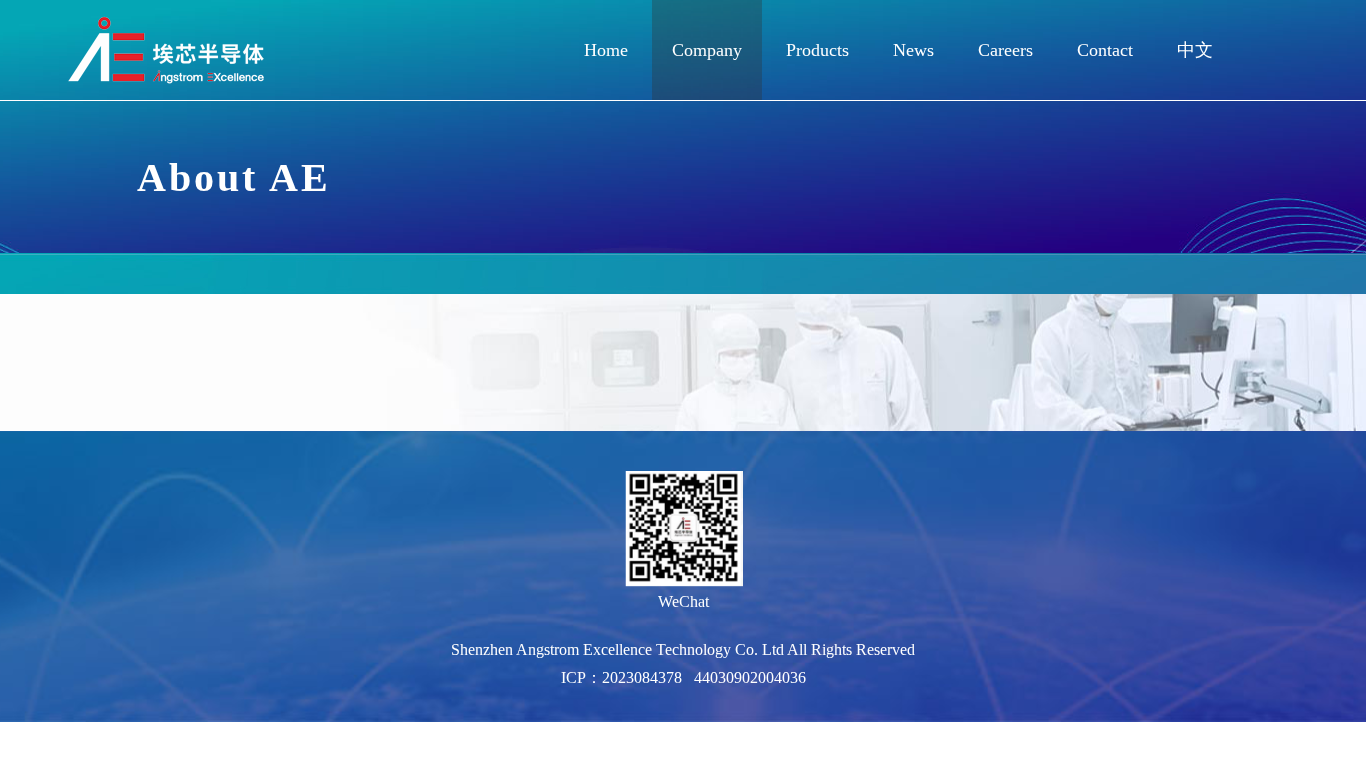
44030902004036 (750, 677)
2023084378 (642, 677)
